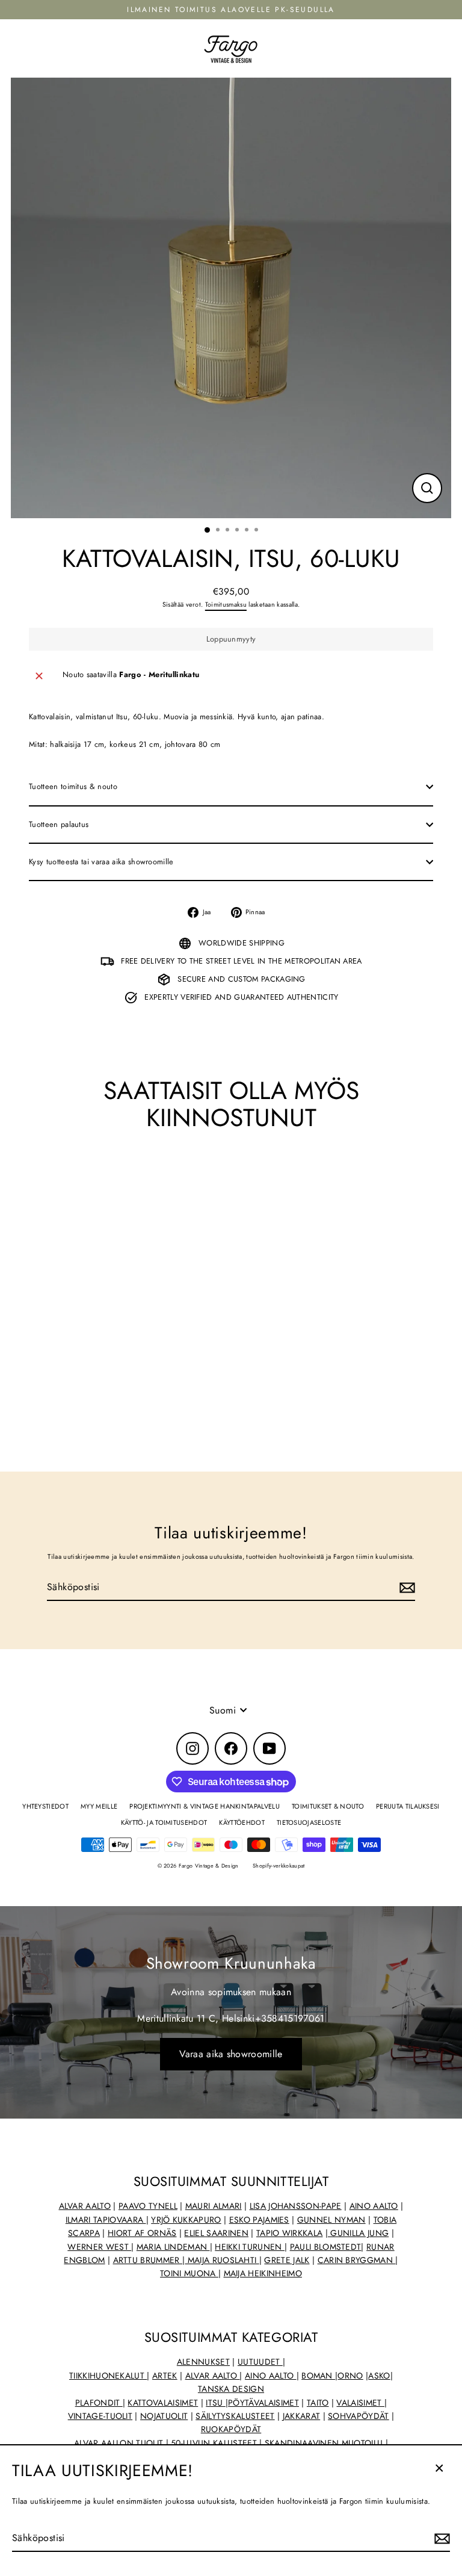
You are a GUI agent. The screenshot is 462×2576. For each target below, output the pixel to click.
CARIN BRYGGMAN (357, 2260)
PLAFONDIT (99, 2403)
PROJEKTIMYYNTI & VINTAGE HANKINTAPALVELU (205, 1806)
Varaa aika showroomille (231, 2054)
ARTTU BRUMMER (148, 2260)
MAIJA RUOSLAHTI (222, 2260)
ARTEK (165, 2376)
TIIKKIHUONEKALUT (108, 2376)
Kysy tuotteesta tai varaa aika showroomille (101, 862)
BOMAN (318, 2376)
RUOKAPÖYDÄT (231, 2429)
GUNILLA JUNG (358, 2233)
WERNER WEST (99, 2247)
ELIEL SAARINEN (216, 2233)
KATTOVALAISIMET (163, 2403)
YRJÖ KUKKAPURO (186, 2220)
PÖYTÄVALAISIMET (263, 2403)
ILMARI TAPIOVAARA (106, 2220)
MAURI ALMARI (214, 2206)
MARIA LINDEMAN (173, 2247)
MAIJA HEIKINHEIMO (263, 2273)
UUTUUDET (260, 2362)
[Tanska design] (384, 2443)
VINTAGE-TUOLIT (100, 2416)
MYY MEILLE (99, 1806)
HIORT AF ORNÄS (142, 2233)
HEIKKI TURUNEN (250, 2247)
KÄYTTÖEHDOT (242, 1822)
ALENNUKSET (203, 2362)
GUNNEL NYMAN (331, 2220)
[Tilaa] (440, 2539)
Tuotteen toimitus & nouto (73, 786)
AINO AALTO (374, 2206)
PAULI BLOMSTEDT (326, 2247)
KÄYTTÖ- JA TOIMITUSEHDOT (164, 1822)
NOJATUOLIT (164, 2416)
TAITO (318, 2403)
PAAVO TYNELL (148, 2206)
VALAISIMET (360, 2403)
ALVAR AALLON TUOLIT (120, 2443)
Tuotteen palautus (59, 824)
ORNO (350, 2376)
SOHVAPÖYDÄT (359, 2416)
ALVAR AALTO (85, 2206)
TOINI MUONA (189, 2273)
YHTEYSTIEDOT (45, 1806)
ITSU (216, 2403)
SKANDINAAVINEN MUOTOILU (324, 2443)
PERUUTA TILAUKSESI (408, 1806)
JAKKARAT (302, 2416)
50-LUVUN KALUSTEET (214, 2443)
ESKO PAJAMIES (259, 2220)
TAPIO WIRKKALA (289, 2233)
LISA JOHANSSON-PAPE (296, 2206)
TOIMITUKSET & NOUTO (328, 1806)
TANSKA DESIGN (231, 2389)
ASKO (379, 2376)
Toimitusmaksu (226, 604)
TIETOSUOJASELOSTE (309, 1822)
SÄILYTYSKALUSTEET (235, 2416)
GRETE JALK (287, 2260)
